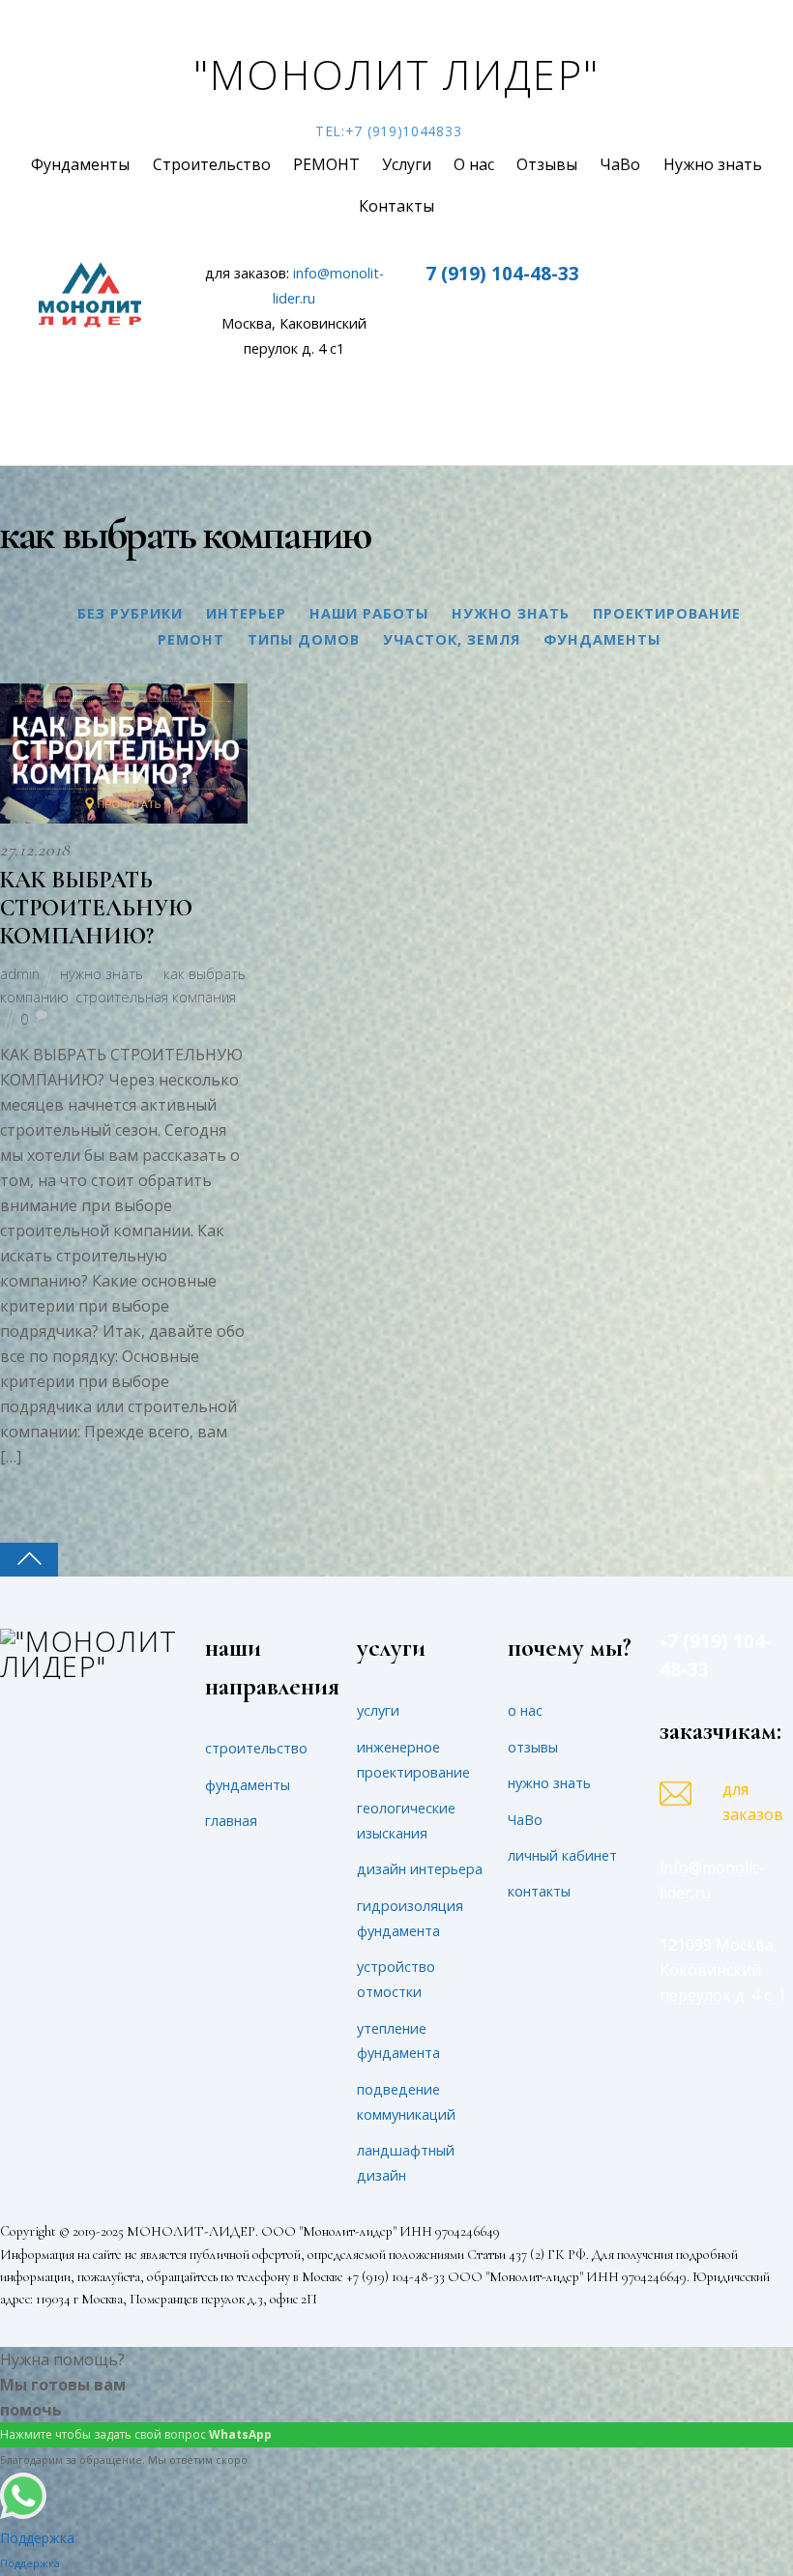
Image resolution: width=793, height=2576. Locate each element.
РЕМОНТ (326, 164)
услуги (378, 1710)
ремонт (191, 639)
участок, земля (452, 639)
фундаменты (602, 639)
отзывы (533, 1747)
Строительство (212, 164)
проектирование (667, 613)
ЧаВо (620, 164)
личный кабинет (562, 1855)
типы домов (304, 639)
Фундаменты (80, 164)
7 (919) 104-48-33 (502, 273)
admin (20, 974)
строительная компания (156, 997)
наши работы (369, 613)
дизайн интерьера (420, 1869)
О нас (474, 164)
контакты (539, 1891)
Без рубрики (130, 613)
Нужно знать (713, 164)
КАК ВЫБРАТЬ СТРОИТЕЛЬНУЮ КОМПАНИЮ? (96, 908)
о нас (525, 1710)
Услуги (407, 164)
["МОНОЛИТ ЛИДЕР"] (89, 1666)
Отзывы (547, 164)
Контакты (396, 206)
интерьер (246, 613)
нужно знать (511, 613)
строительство (256, 1748)
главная (231, 1821)
